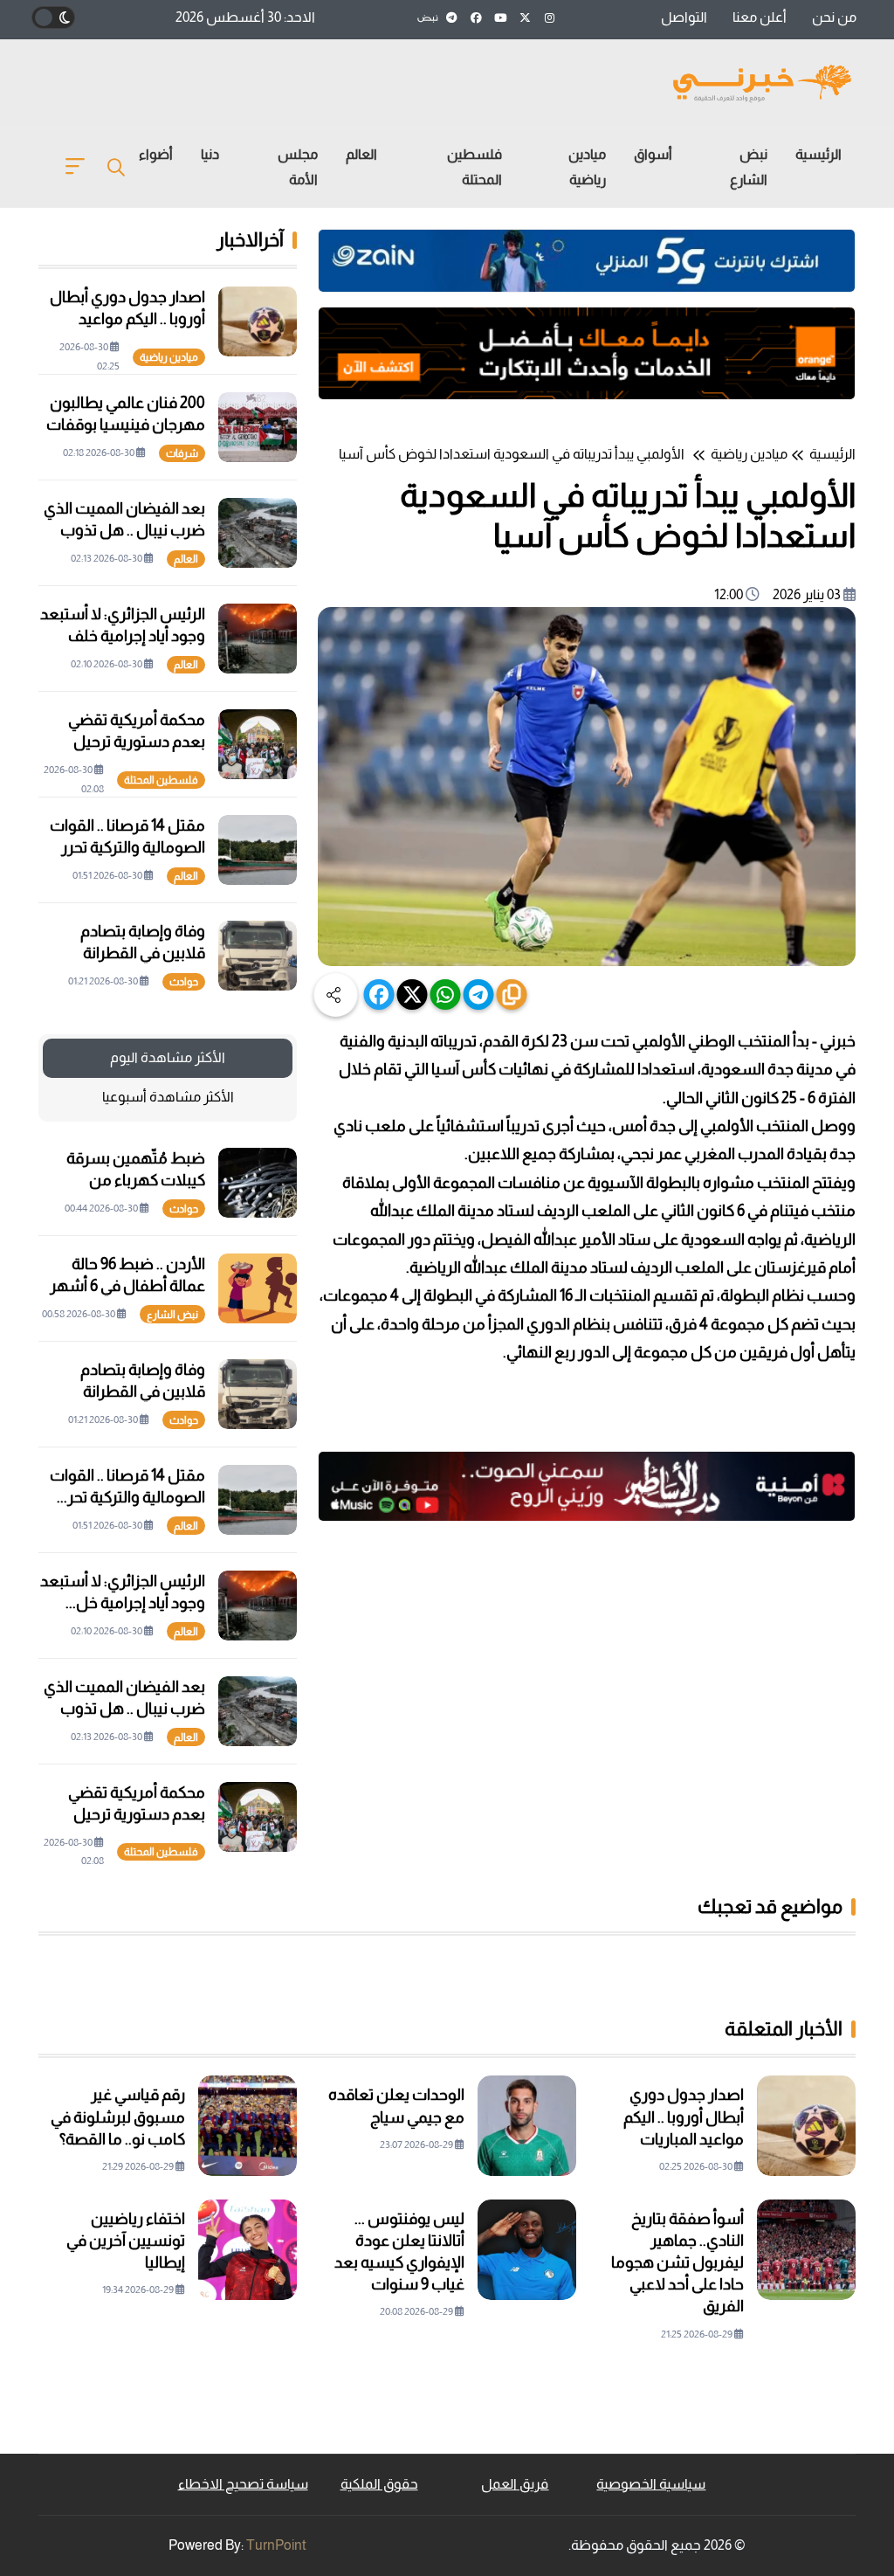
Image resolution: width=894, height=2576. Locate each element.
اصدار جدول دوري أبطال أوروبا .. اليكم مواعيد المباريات (127, 319)
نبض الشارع (749, 167)
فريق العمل (515, 2484)
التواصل (684, 17)
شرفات (182, 453)
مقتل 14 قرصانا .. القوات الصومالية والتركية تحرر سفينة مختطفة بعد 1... (127, 847)
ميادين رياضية (587, 167)
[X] (413, 994)
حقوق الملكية (379, 2484)
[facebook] (379, 994)
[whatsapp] (446, 994)
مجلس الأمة (298, 167)
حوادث (184, 982)
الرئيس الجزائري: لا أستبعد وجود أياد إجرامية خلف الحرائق (123, 636)
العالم (361, 154)
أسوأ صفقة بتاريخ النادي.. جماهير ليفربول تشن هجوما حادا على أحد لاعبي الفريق (677, 2263)
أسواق (653, 154)
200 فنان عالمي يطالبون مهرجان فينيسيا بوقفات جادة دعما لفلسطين (126, 425)
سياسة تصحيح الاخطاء (243, 2484)
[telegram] (479, 994)
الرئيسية (818, 154)
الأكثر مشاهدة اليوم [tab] (168, 1057)
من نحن (834, 17)
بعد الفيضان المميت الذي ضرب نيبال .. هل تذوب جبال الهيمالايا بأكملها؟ (124, 530)
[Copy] (512, 994)
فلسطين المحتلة (475, 167)
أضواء (156, 154)
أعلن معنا (760, 17)
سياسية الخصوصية (651, 2484)
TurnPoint (276, 2545)
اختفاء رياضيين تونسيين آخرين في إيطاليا (126, 2241)
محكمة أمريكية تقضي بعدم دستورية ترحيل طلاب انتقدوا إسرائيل (135, 742)
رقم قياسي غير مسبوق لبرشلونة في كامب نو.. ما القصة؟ (118, 2117)
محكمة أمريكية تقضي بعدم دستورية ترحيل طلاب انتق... (137, 1814)
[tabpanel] (168, 1500)
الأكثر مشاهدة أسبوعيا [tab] (168, 1097)
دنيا (210, 154)
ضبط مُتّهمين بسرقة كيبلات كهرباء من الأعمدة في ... (136, 1180)
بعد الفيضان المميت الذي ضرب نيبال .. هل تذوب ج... (124, 1709)
